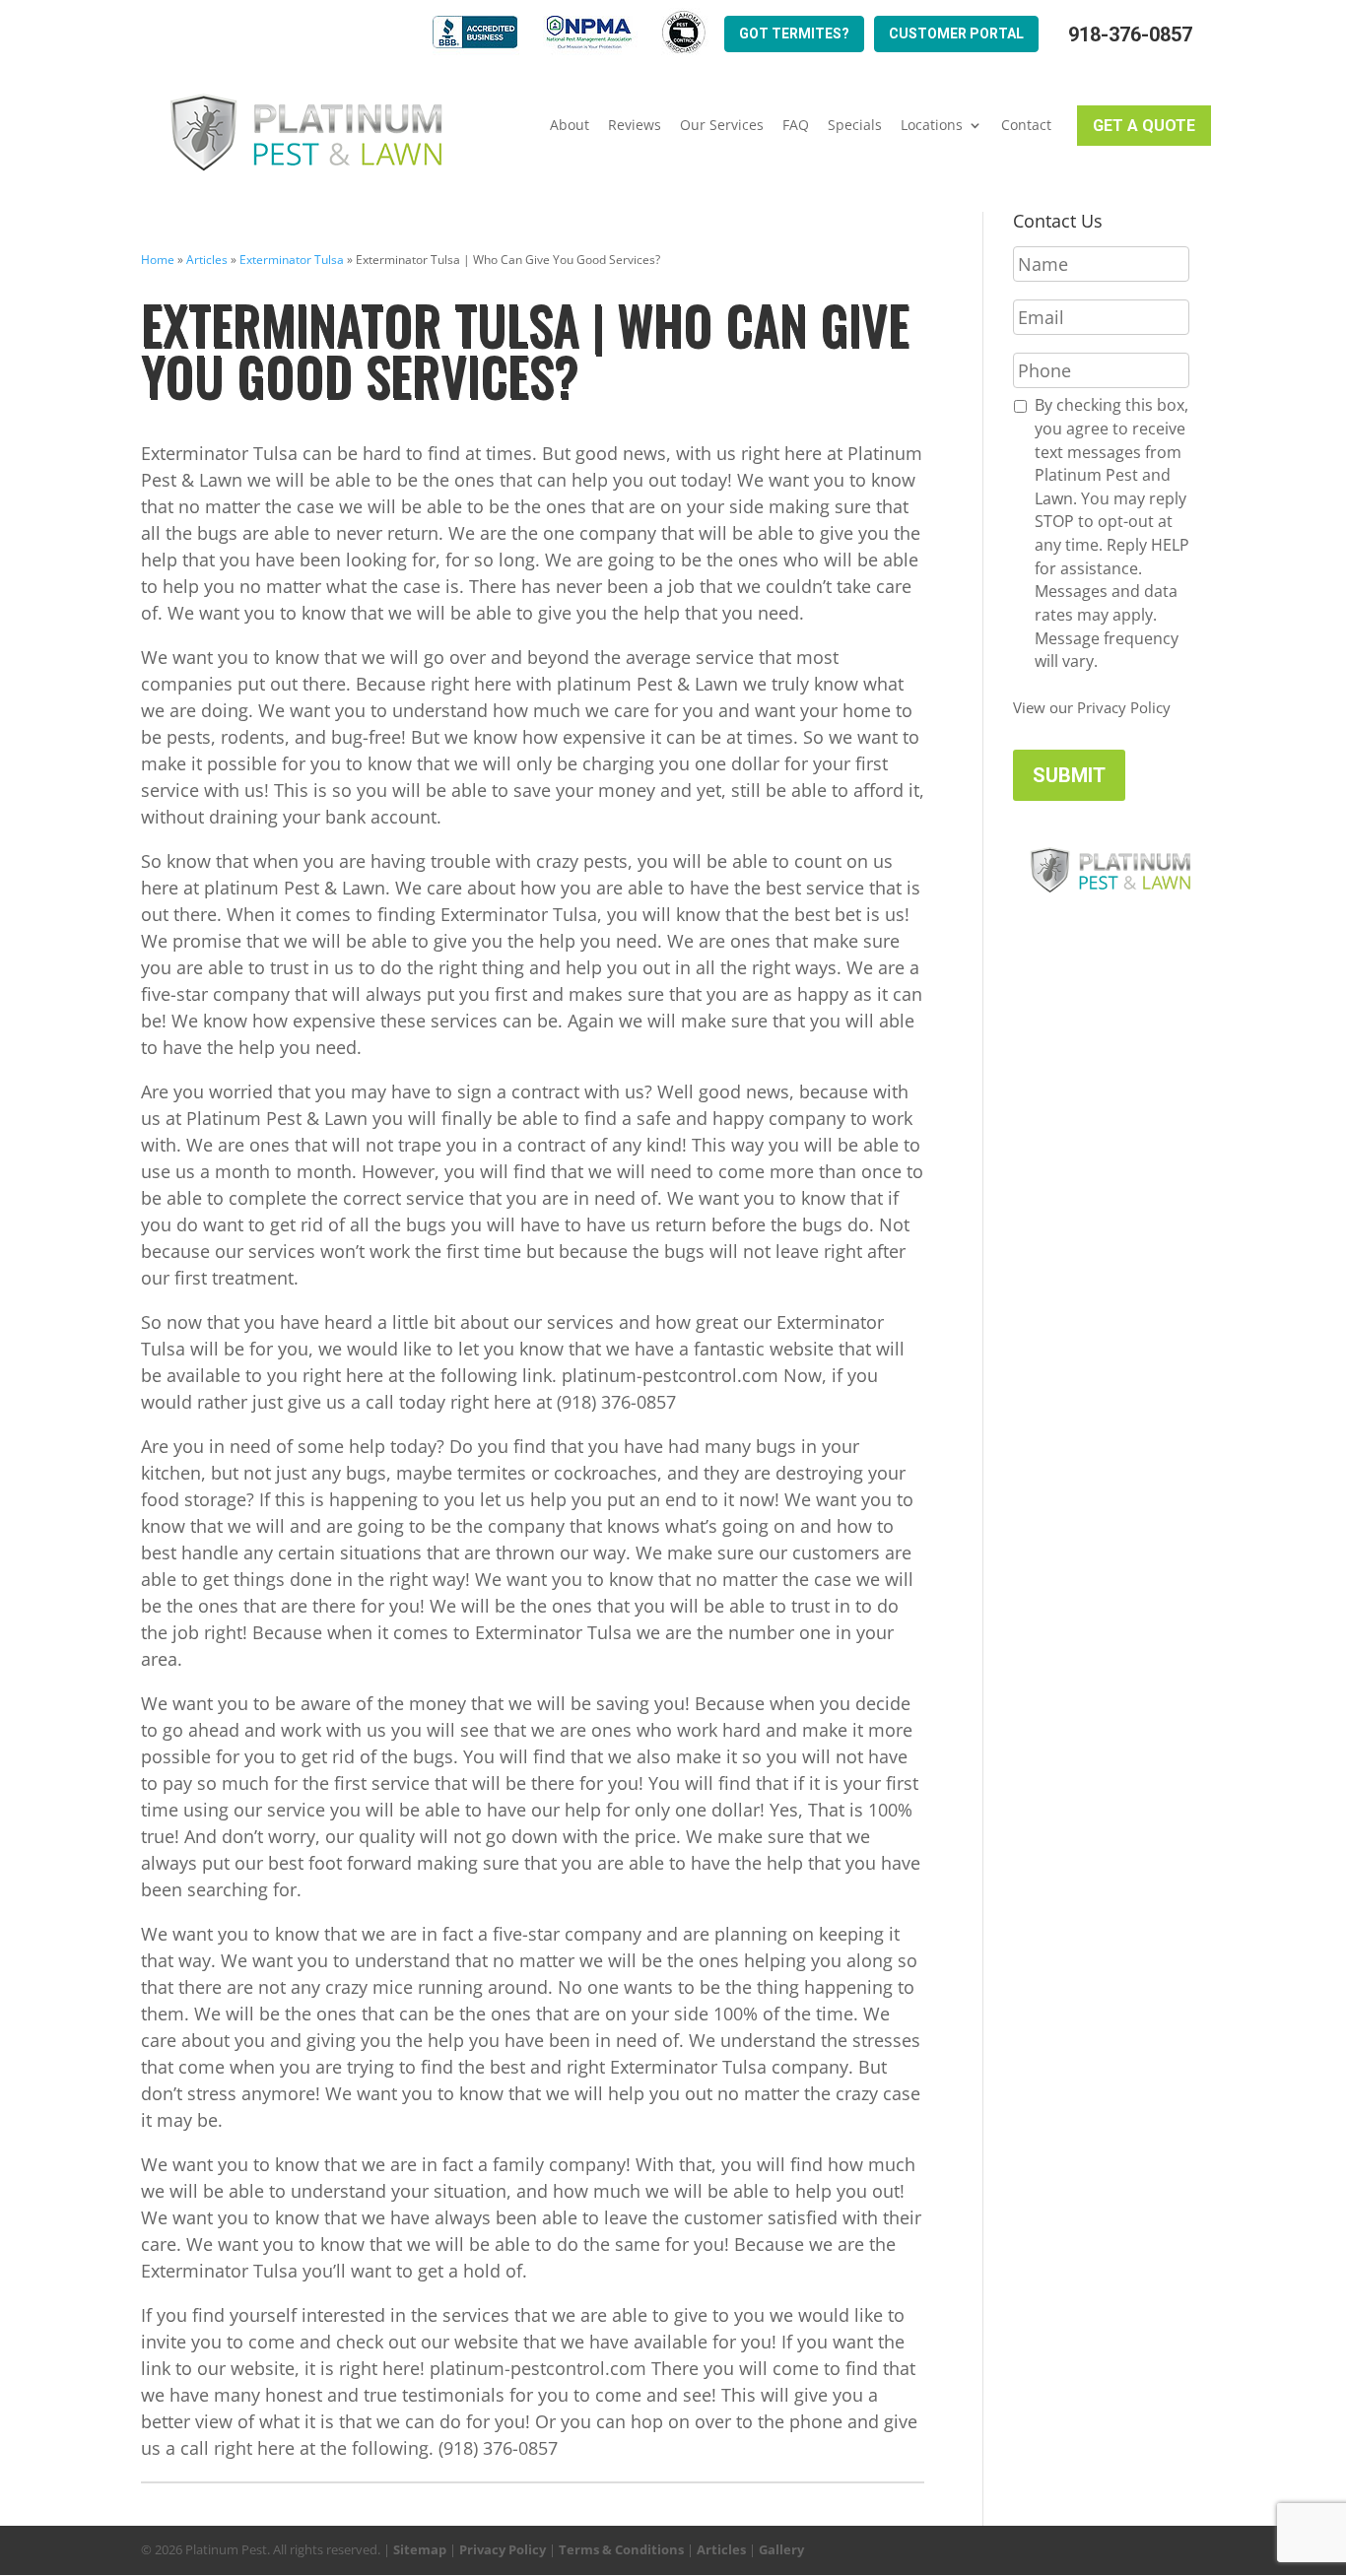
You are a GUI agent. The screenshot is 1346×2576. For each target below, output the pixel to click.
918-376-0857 (1130, 35)
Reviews (635, 125)
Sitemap (420, 2549)
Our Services (722, 125)
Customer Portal (956, 33)
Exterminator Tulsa (292, 260)
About (570, 125)
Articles (207, 260)
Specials (855, 125)
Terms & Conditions (621, 2549)
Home (158, 260)
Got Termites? (794, 33)
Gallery (781, 2549)
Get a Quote (1144, 126)
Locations (932, 125)
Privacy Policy (503, 2549)
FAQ (796, 125)
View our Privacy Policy (1092, 707)
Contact (1026, 125)
